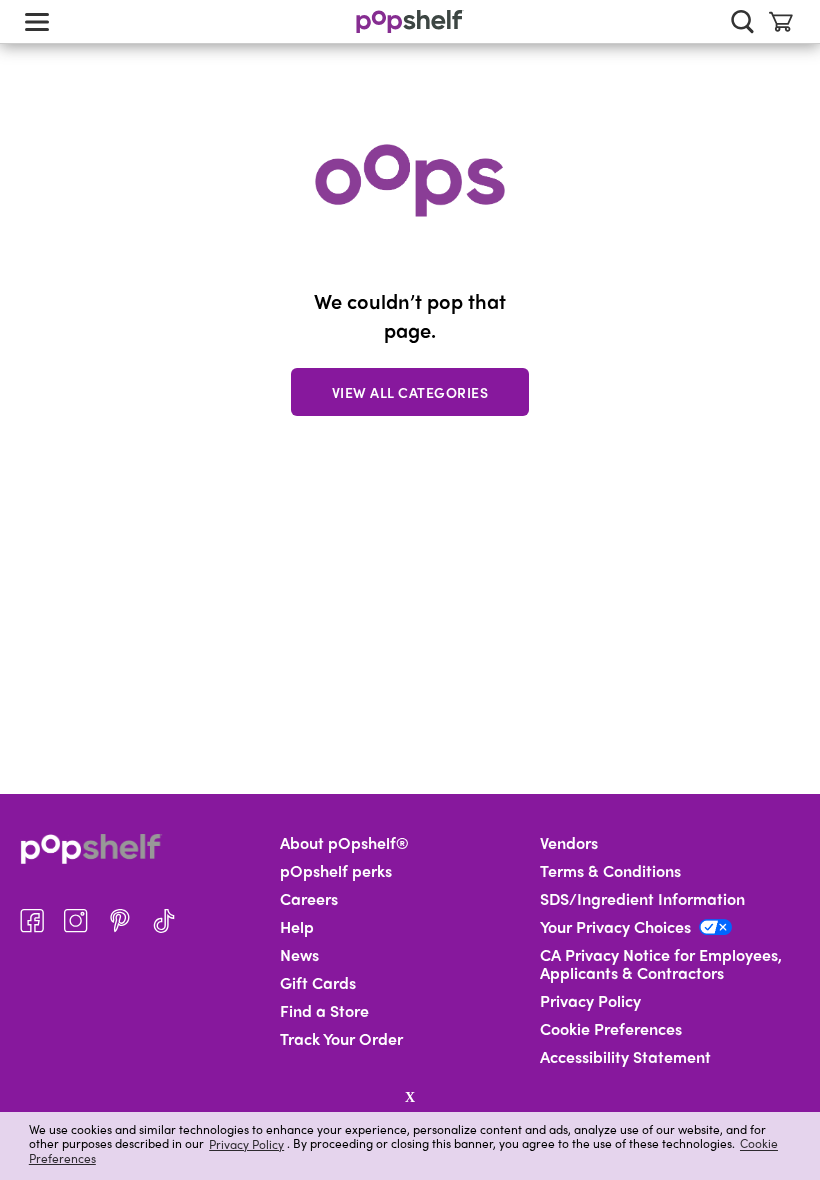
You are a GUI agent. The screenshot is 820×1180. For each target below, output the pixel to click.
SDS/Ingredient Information (642, 899)
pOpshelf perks (336, 871)
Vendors (569, 843)
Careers (309, 899)
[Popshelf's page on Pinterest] (120, 921)
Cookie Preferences (611, 1029)
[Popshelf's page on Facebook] (32, 921)
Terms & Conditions (610, 871)
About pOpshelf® (344, 843)
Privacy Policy (246, 1143)
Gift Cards (318, 983)
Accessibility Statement (625, 1057)
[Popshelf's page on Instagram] (76, 921)
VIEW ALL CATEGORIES (410, 392)
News (299, 955)
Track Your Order (341, 1039)
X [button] (410, 1097)
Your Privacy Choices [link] (615, 927)
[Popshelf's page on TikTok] (164, 921)
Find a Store (324, 1011)
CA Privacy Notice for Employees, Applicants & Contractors (661, 964)
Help (297, 927)
